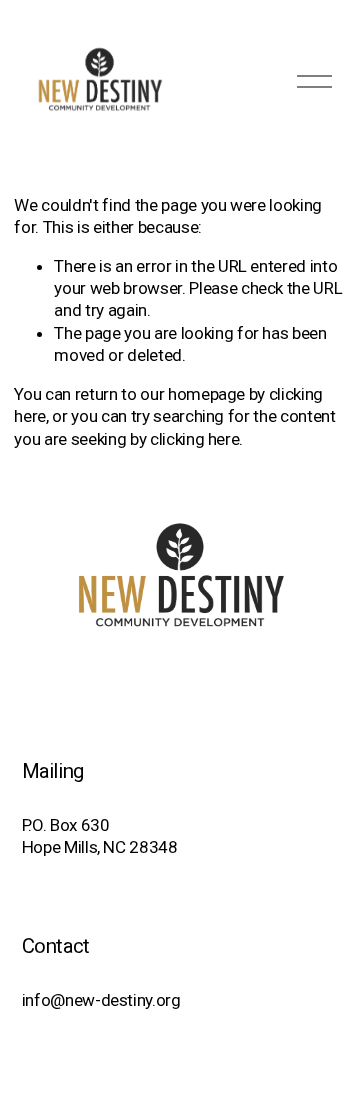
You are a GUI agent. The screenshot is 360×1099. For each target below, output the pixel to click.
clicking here (195, 439)
